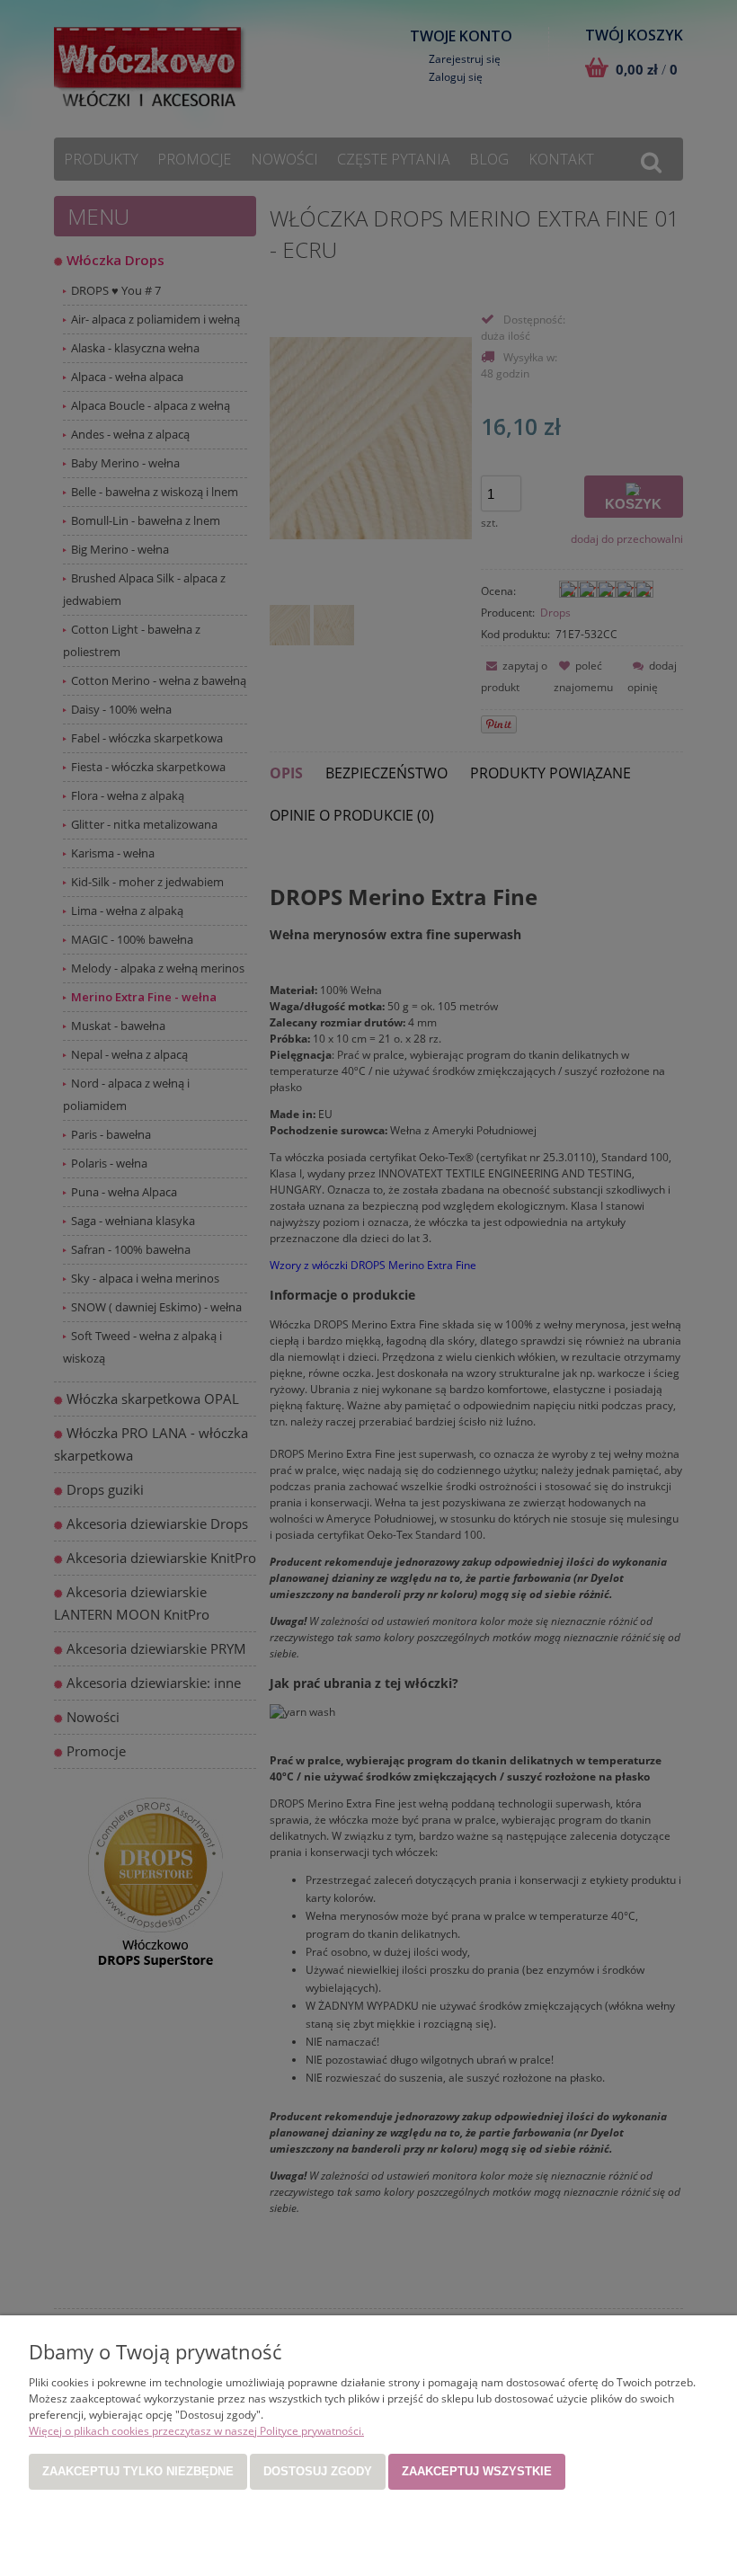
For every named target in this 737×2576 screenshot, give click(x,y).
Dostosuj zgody (318, 2471)
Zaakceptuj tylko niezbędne (138, 2471)
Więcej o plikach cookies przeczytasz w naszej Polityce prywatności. (196, 2431)
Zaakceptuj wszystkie (477, 2471)
